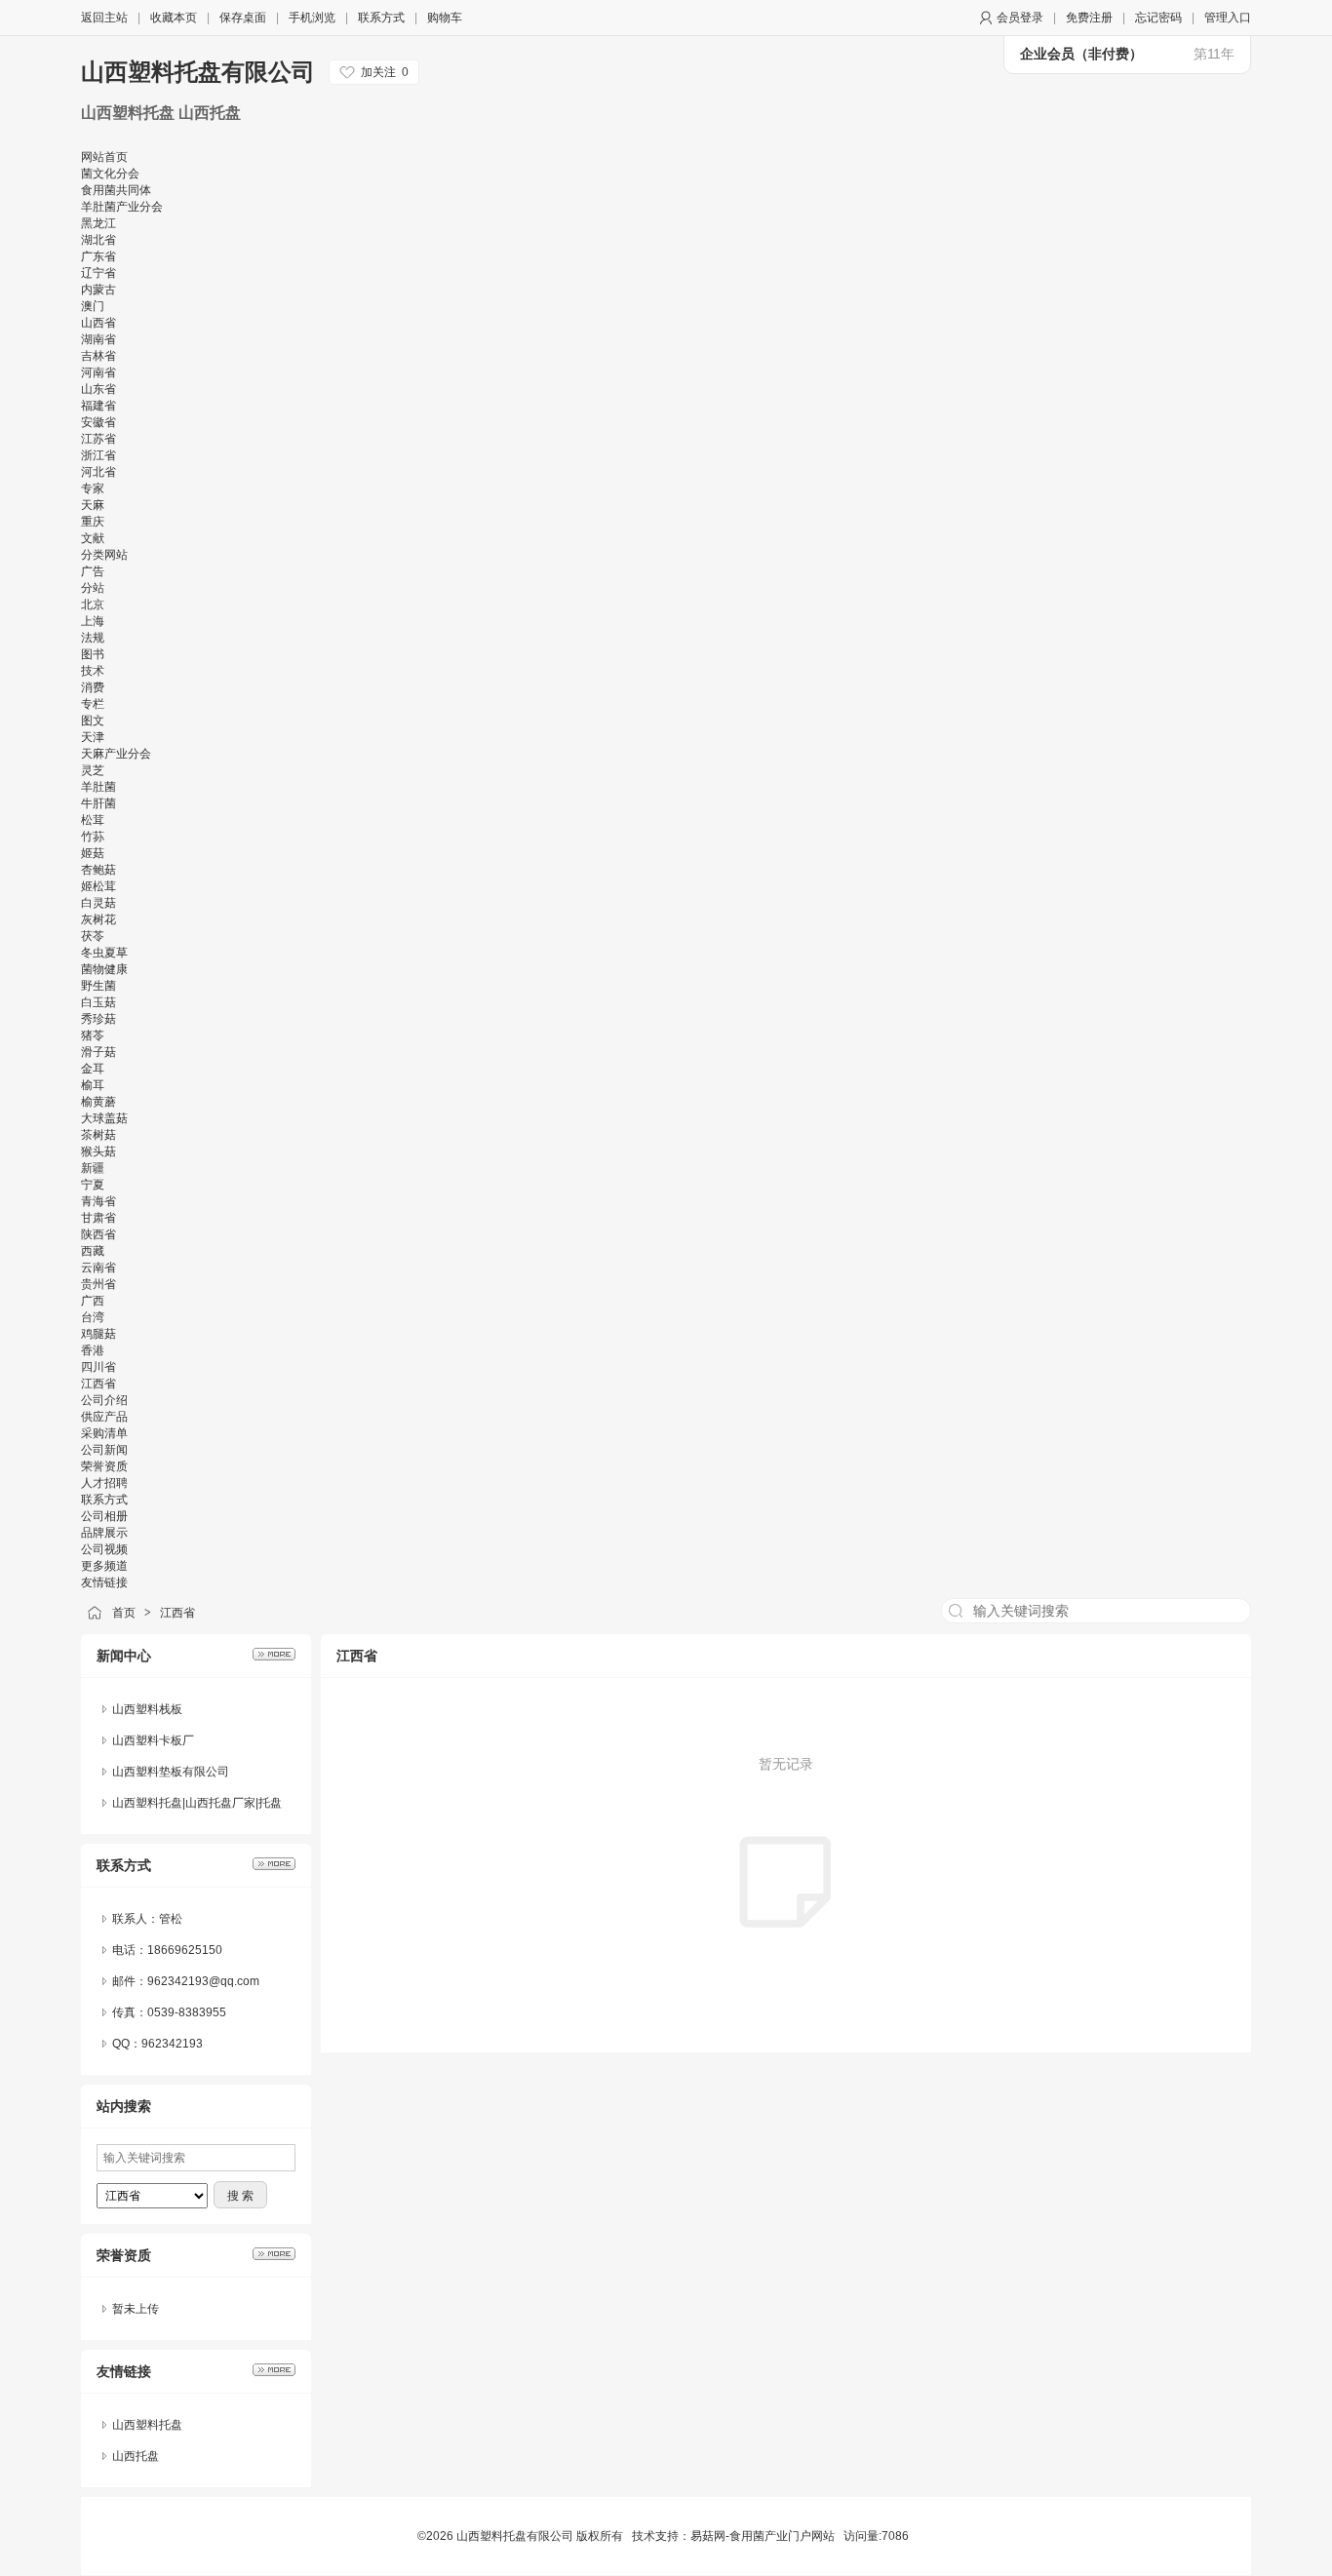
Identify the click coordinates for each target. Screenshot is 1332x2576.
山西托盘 (136, 2456)
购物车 (445, 18)
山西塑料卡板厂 (153, 1740)
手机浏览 (312, 18)
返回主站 (104, 18)
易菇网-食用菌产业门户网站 (763, 2536)
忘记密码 (1158, 18)
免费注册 (1089, 18)
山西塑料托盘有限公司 (198, 72)
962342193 (172, 2044)
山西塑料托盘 (147, 2425)
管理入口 (1228, 18)
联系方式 (381, 18)
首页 (124, 1613)
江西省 (177, 1613)
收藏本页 (174, 18)
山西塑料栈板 (147, 1709)
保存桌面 (243, 18)
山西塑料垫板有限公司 (171, 1772)
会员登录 (1020, 18)
